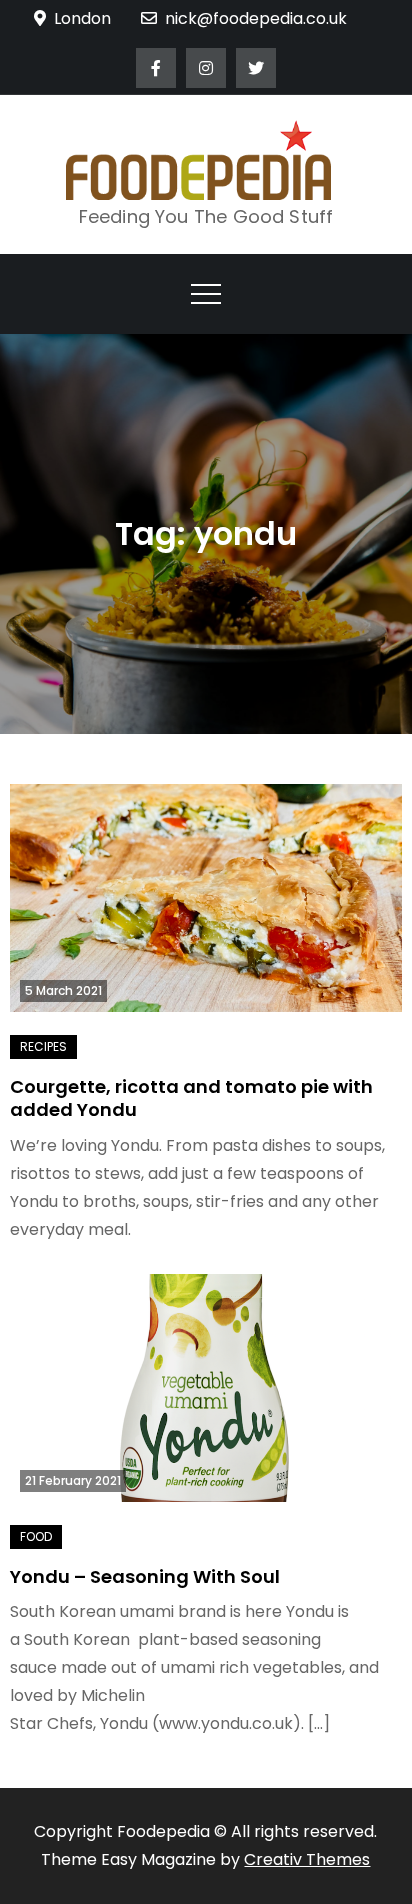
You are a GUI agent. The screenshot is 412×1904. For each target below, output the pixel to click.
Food (36, 1536)
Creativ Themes (307, 1859)
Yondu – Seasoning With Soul (145, 1576)
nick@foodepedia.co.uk (256, 18)
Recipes (43, 1046)
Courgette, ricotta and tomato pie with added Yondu (191, 1098)
